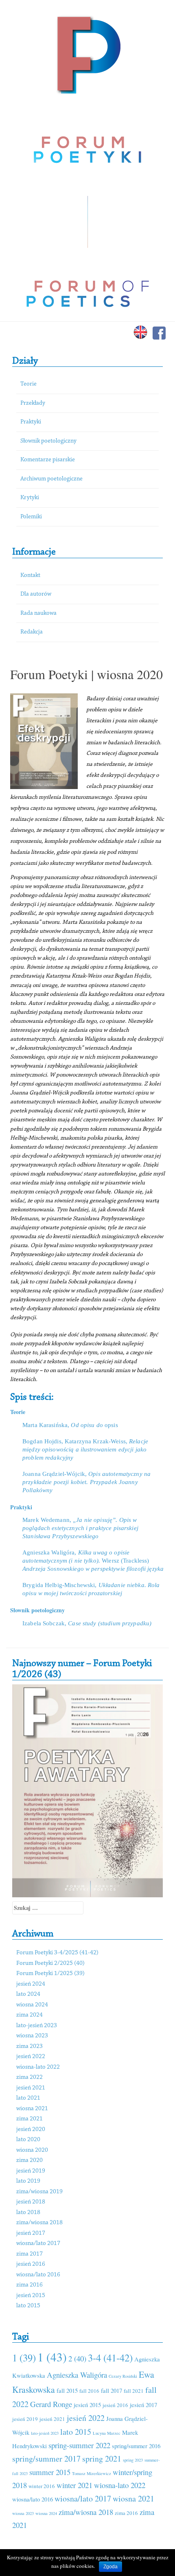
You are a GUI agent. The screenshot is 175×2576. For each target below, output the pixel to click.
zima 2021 (30, 2119)
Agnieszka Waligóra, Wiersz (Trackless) (93, 1561)
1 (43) (52, 2357)
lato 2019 (28, 2181)
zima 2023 (30, 2047)
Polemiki (31, 517)
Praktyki (31, 422)
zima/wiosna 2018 (39, 2223)
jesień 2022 (31, 2057)
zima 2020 (30, 2161)
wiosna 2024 (32, 2005)
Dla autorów (36, 594)
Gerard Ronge (51, 2404)
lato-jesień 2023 (37, 2026)
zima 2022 (30, 2077)
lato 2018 (28, 2213)
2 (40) (77, 2358)
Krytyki (30, 498)
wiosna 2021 (32, 2109)
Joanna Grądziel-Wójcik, (86, 1482)
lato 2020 (28, 2140)
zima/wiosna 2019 (39, 2192)
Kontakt (30, 575)
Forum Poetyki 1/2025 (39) (50, 1974)
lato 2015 (28, 2306)
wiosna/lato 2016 (38, 2275)
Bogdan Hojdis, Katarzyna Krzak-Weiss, (85, 1449)
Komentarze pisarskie (48, 460)
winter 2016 (42, 2486)
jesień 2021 (31, 2088)
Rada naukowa (38, 613)
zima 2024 (30, 2015)
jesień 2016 (31, 2264)
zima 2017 (30, 2254)
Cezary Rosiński (123, 2376)
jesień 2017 (31, 2233)
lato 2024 (28, 1994)
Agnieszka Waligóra (77, 2375)
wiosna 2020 (32, 2150)
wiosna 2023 (32, 2036)
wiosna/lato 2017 (38, 2244)
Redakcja (32, 632)
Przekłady (33, 403)
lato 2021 (28, 2098)
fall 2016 (89, 2391)
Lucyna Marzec (107, 2433)
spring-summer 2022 (79, 2445)
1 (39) (24, 2358)
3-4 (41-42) (110, 2358)
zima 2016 (30, 2285)
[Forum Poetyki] (88, 54)
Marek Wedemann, (80, 1528)
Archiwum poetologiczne (51, 479)
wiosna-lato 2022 (38, 2067)
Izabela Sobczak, (87, 1623)
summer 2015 (50, 2472)
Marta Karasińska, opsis (70, 1425)
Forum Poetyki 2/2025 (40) (50, 1963)
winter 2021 (74, 2485)
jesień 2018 (31, 2202)
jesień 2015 (31, 2296)
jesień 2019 (31, 2171)
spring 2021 (102, 2459)
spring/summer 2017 (46, 2459)
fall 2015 (67, 2390)
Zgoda (110, 2567)
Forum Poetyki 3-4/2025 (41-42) (57, 1953)
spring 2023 (133, 2460)
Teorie (28, 384)
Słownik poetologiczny (48, 441)
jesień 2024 (31, 1984)
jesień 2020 (31, 2130)
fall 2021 (134, 2391)
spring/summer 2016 (136, 2446)
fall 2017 (112, 2390)
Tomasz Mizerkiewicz (92, 2473)
